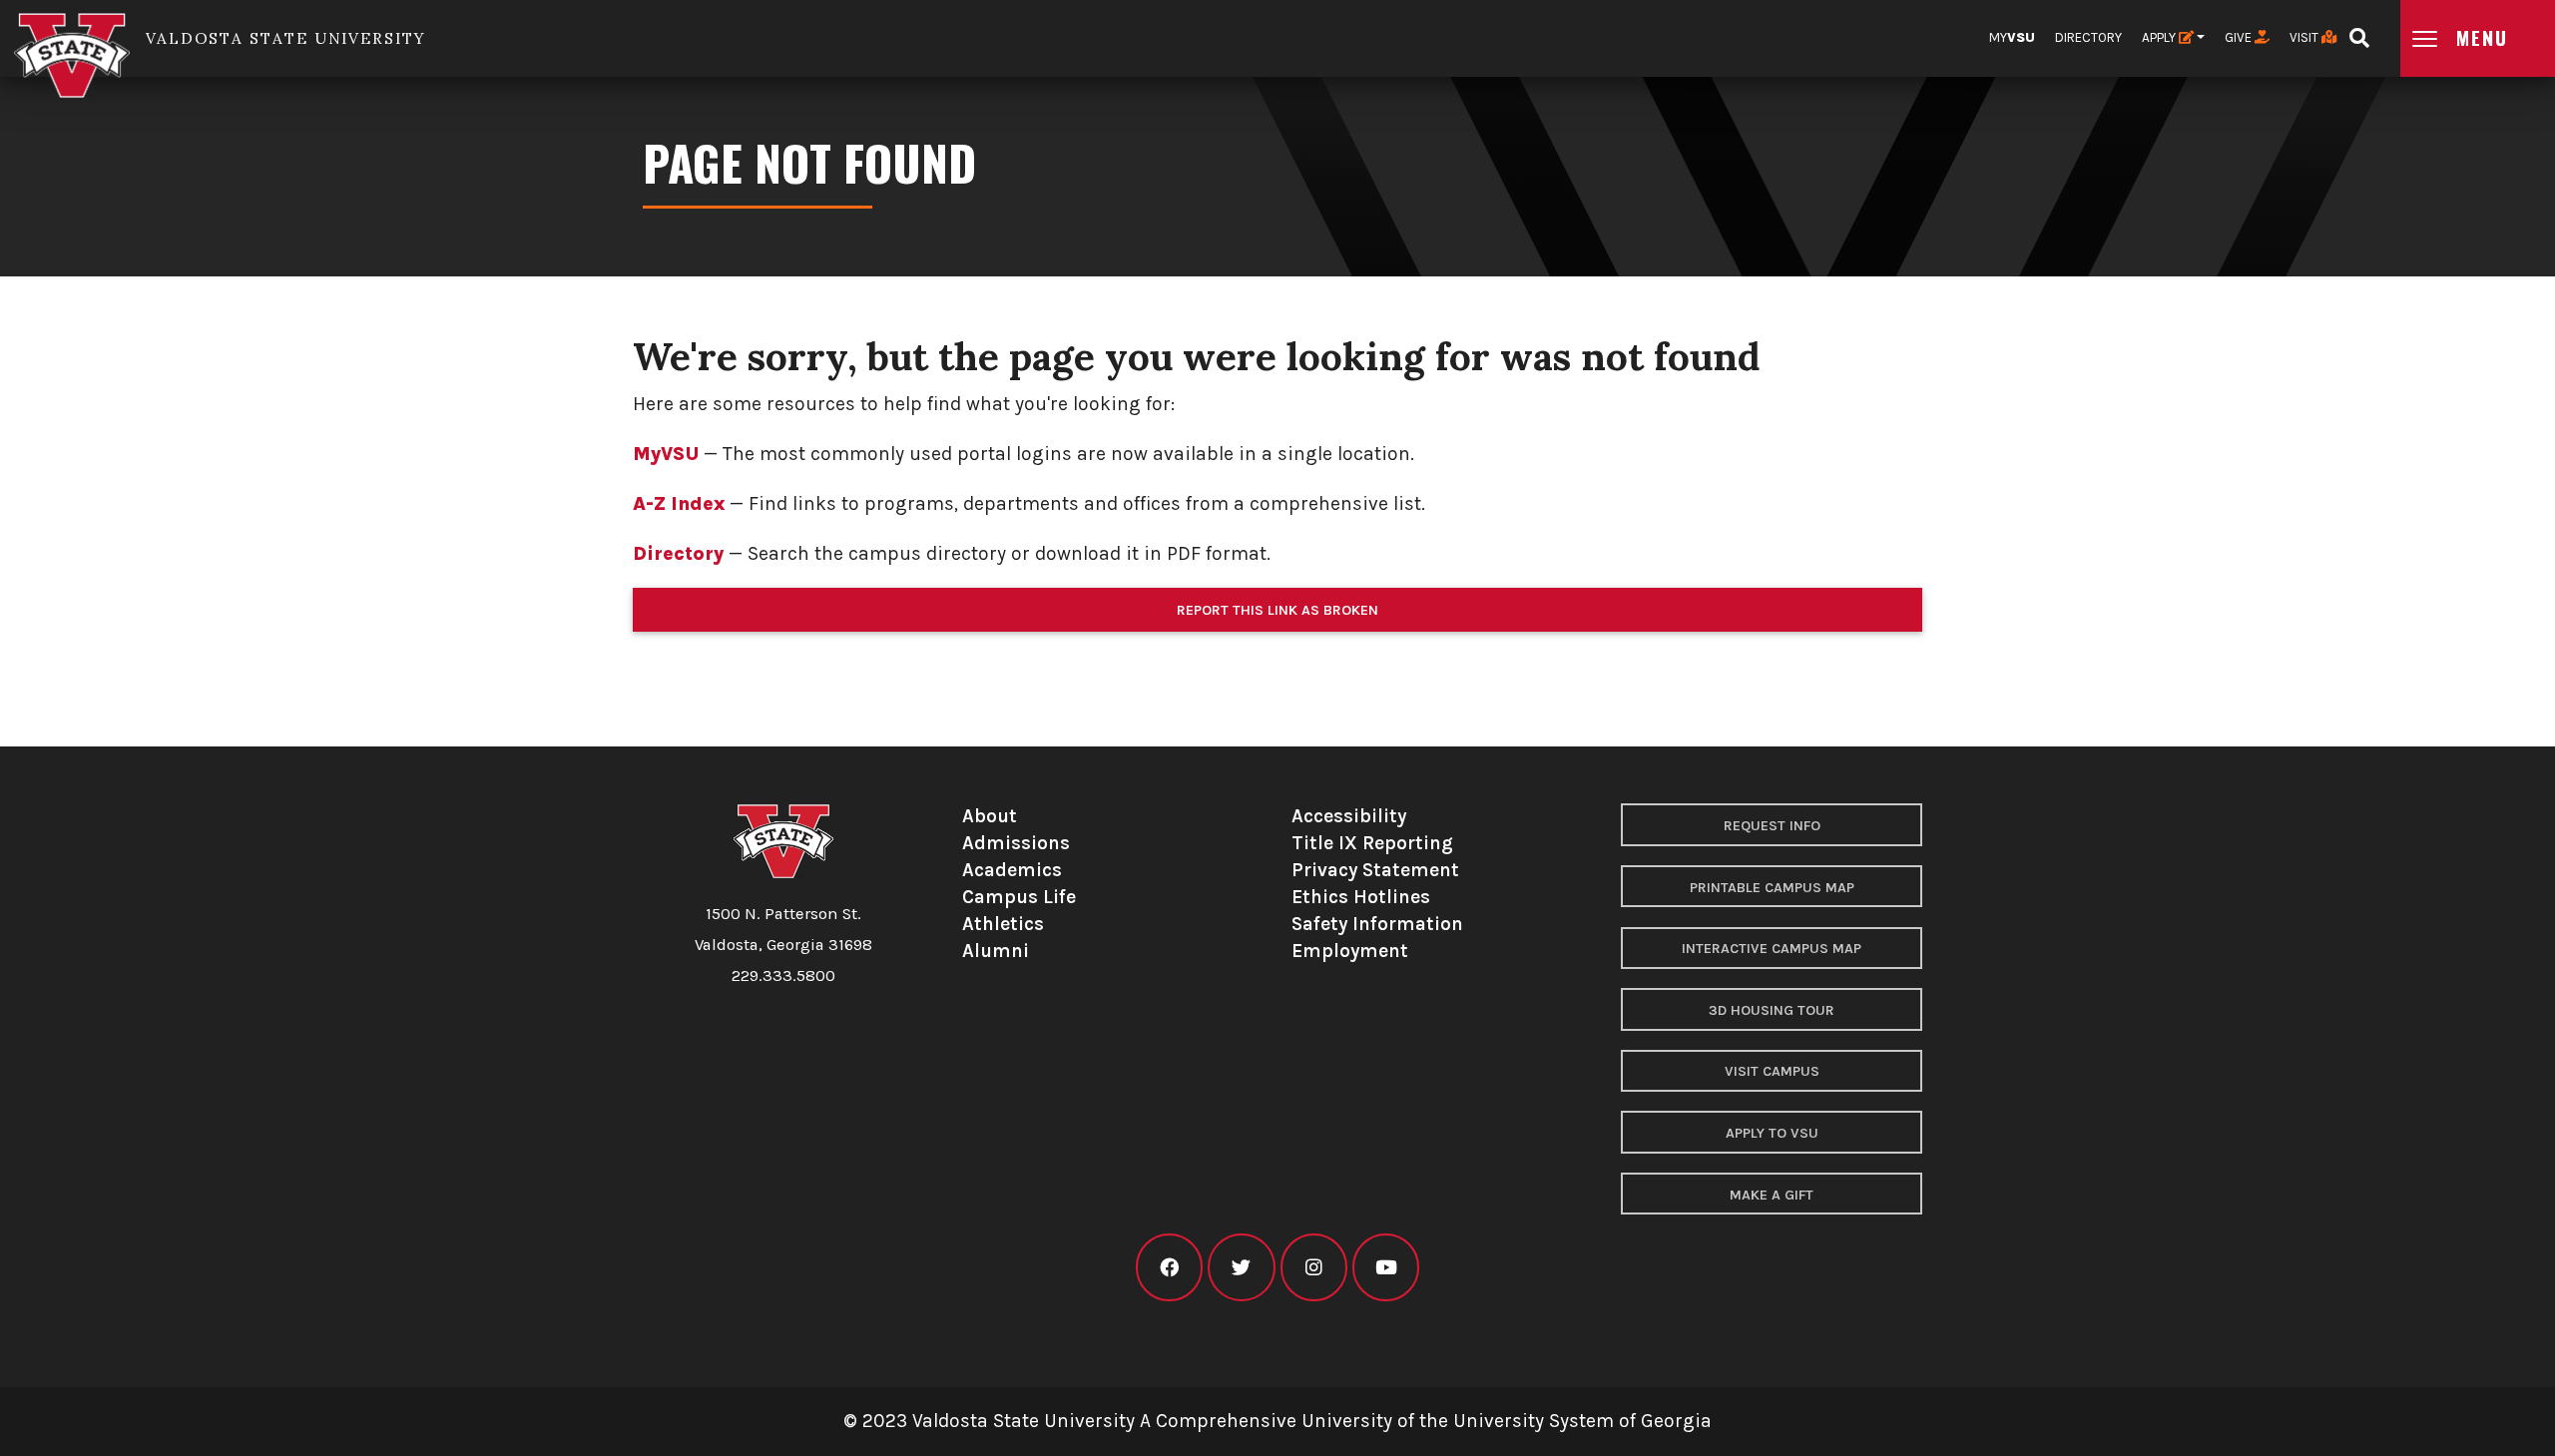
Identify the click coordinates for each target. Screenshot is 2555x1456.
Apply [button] (2160, 37)
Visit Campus (1772, 1071)
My (2012, 37)
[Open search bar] (2359, 31)
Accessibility (1349, 816)
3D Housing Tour (1772, 1010)
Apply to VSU (1772, 1133)
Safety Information (1377, 924)
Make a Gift (1772, 1195)
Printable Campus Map (1772, 888)
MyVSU (666, 454)
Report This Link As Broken (1277, 610)
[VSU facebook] (1169, 1268)
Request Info (1772, 826)
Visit (2305, 37)
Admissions (1016, 843)
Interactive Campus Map (1772, 949)
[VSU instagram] (1314, 1268)
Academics (1012, 870)
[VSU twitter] (1241, 1268)
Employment (1350, 951)
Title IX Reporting (1372, 843)
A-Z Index (679, 503)
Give (2240, 37)
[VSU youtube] (1386, 1268)
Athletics (1003, 924)
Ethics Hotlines (1361, 897)
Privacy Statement (1375, 870)
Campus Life (1019, 897)
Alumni (996, 951)
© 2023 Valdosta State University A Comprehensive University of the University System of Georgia (1277, 1421)
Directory (2088, 37)
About (990, 816)
